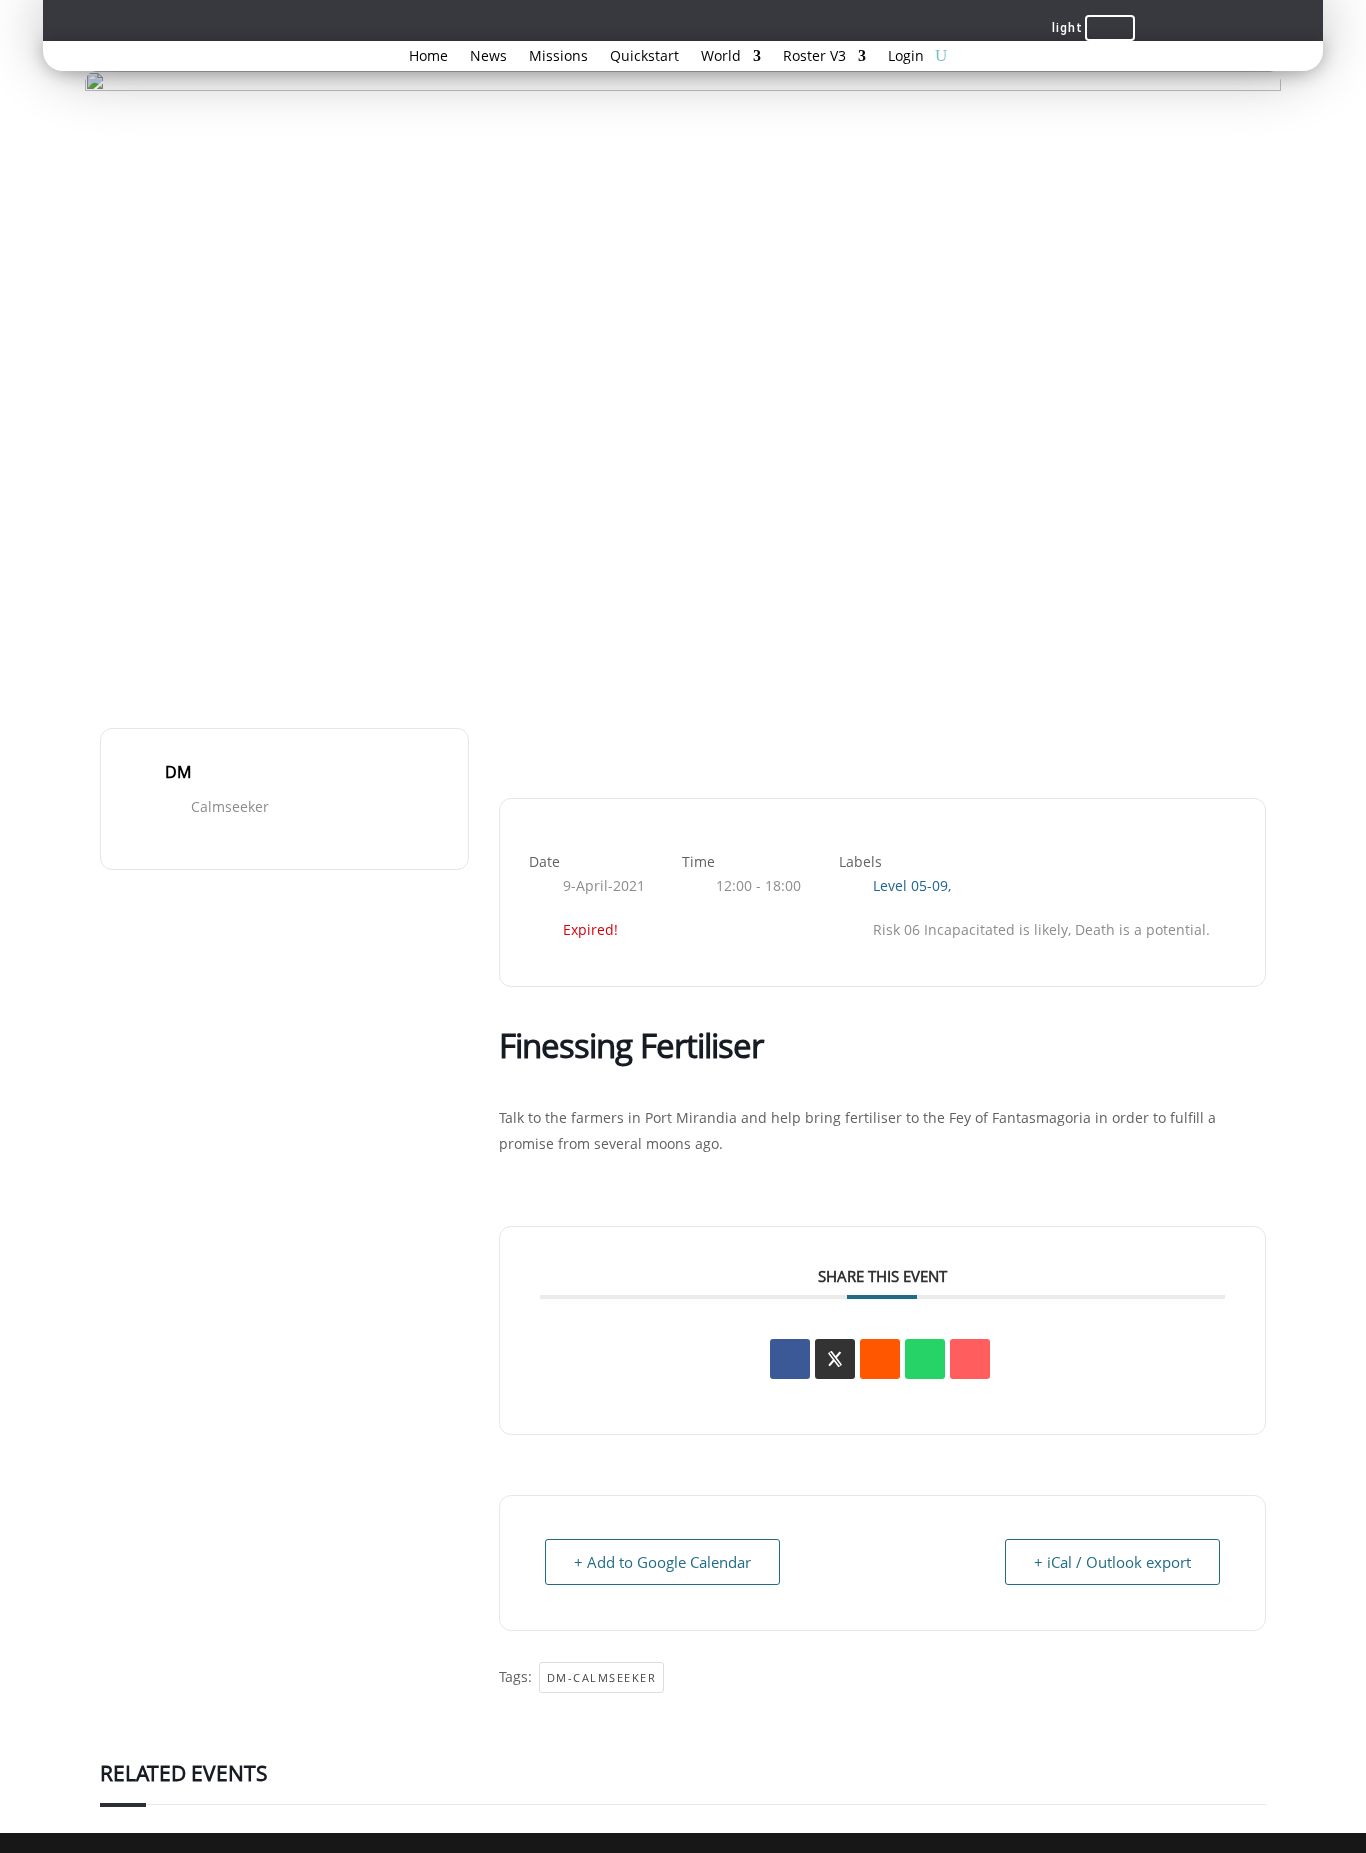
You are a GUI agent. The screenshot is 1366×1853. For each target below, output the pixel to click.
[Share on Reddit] (880, 1359)
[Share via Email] (970, 1359)
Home (428, 57)
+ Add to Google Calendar (662, 1562)
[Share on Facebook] (790, 1359)
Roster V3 (814, 57)
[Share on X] (835, 1359)
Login (906, 57)
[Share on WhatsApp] (925, 1359)
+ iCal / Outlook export (1112, 1562)
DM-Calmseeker (602, 1677)
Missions (558, 57)
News (488, 57)
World (721, 57)
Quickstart (644, 57)
